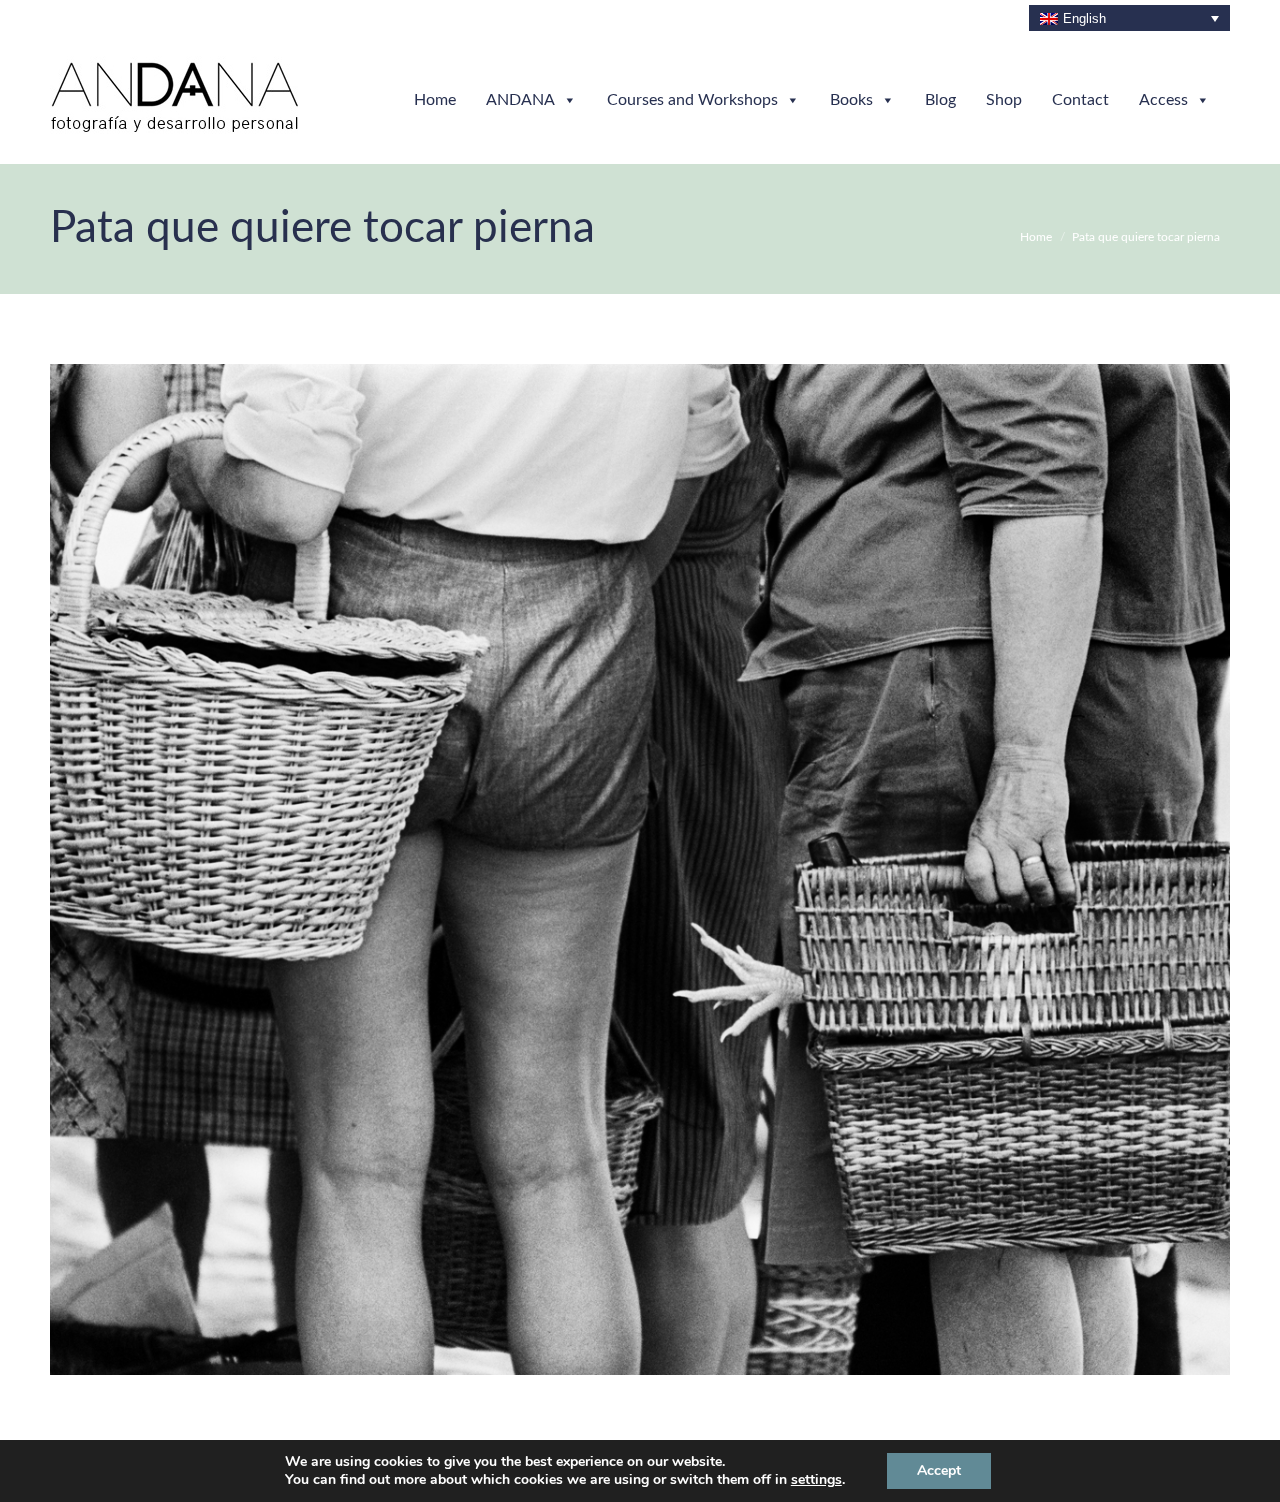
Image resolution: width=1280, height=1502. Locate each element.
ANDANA (520, 100)
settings (816, 1480)
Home (435, 100)
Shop (1004, 100)
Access (1163, 100)
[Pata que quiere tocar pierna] (640, 869)
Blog (940, 100)
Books (851, 100)
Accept (939, 1470)
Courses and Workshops (692, 100)
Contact (1080, 100)
